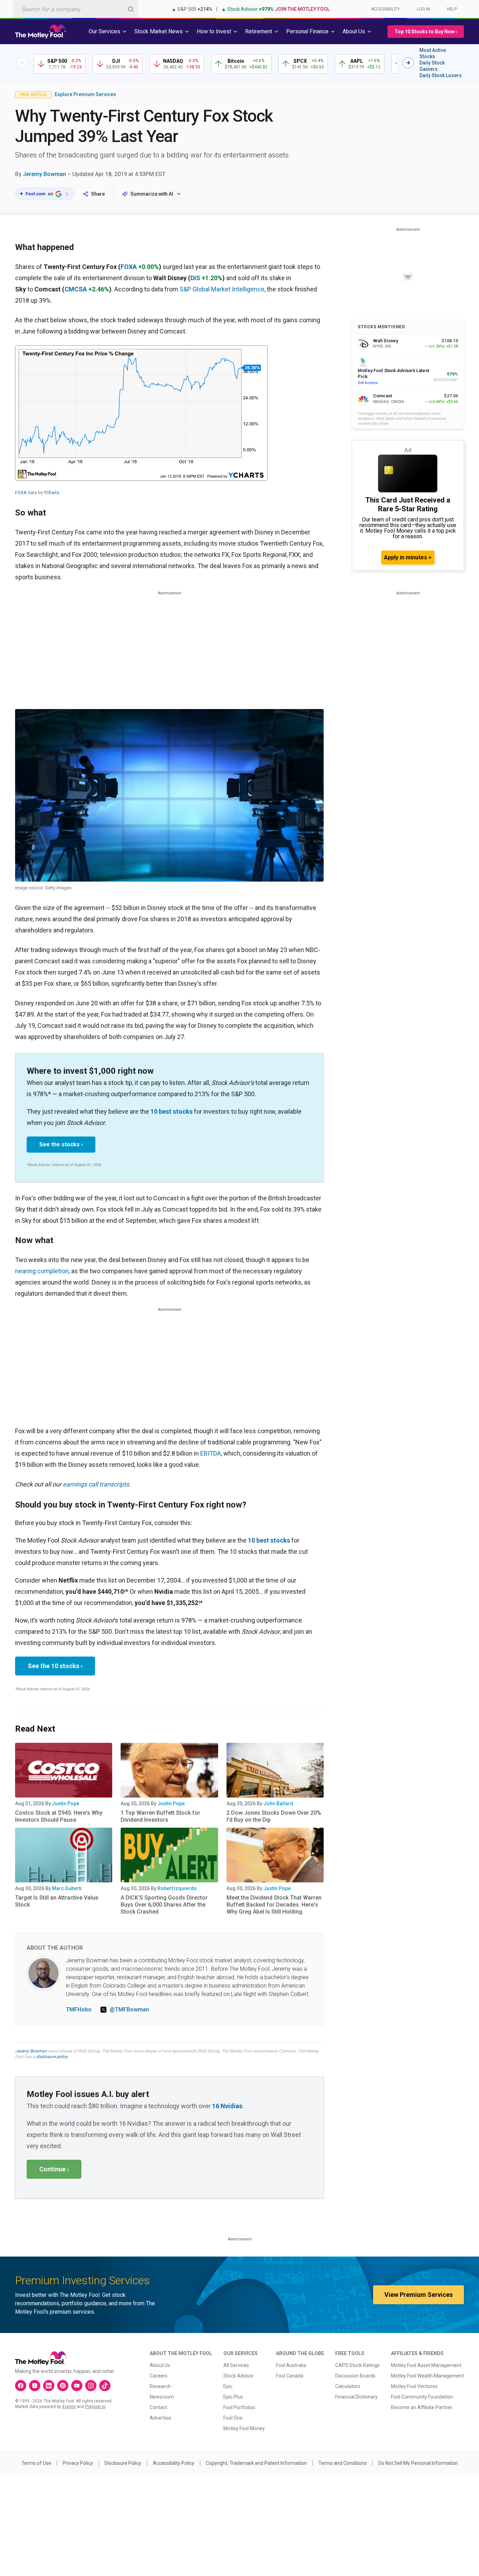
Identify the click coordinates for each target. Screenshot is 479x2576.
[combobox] (76, 9)
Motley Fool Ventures (414, 2386)
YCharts (52, 493)
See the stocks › (61, 1144)
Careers (158, 2376)
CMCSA (76, 289)
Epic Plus (233, 2397)
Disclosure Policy (123, 2463)
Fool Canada (290, 2376)
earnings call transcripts (96, 1484)
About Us (160, 2365)
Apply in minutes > (408, 557)
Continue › (54, 2169)
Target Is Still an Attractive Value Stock (57, 1901)
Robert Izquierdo (177, 1888)
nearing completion (42, 1271)
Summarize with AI (152, 194)
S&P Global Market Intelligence (222, 289)
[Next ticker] (408, 63)
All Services (236, 2365)
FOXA (129, 267)
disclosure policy (52, 2057)
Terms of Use (36, 2463)
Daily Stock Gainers (432, 66)
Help (452, 9)
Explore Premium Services (85, 94)
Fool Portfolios (239, 2407)
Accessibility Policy (174, 2463)
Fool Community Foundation (422, 2397)
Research (160, 2386)
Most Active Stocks (433, 53)
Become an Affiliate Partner (422, 2407)
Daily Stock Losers (441, 75)
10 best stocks (171, 1111)
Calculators (348, 2386)
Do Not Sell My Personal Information (418, 2463)
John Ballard (278, 1803)
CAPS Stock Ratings (357, 2365)
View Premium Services (419, 2295)
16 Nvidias (227, 2106)
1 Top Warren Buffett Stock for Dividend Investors (160, 1816)
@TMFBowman (129, 2009)
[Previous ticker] (22, 63)
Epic (228, 2386)
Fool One (233, 2418)
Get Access (368, 383)
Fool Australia (291, 2365)
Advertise (160, 2418)
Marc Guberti (67, 1888)
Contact (158, 2407)
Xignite (69, 2407)
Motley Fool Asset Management (426, 2365)
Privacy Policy (78, 2463)
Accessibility (385, 9)
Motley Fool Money (244, 2428)
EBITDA (211, 1453)
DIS (195, 278)
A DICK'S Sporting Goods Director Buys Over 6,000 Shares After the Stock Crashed (164, 1905)
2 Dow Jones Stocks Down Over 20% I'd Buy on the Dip (274, 1816)
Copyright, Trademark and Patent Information (256, 2463)
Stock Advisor (239, 2376)
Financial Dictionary (356, 2397)
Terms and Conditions (343, 2463)
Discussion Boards (355, 2376)
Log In (423, 9)
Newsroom (162, 2397)
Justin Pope (66, 1803)
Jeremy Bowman (44, 174)
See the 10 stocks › (55, 1666)
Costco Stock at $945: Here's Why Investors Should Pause (59, 1816)
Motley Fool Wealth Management (427, 2376)
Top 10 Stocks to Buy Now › (426, 32)
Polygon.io (95, 2407)
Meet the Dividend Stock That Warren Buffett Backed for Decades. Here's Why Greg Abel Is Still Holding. (274, 1905)
